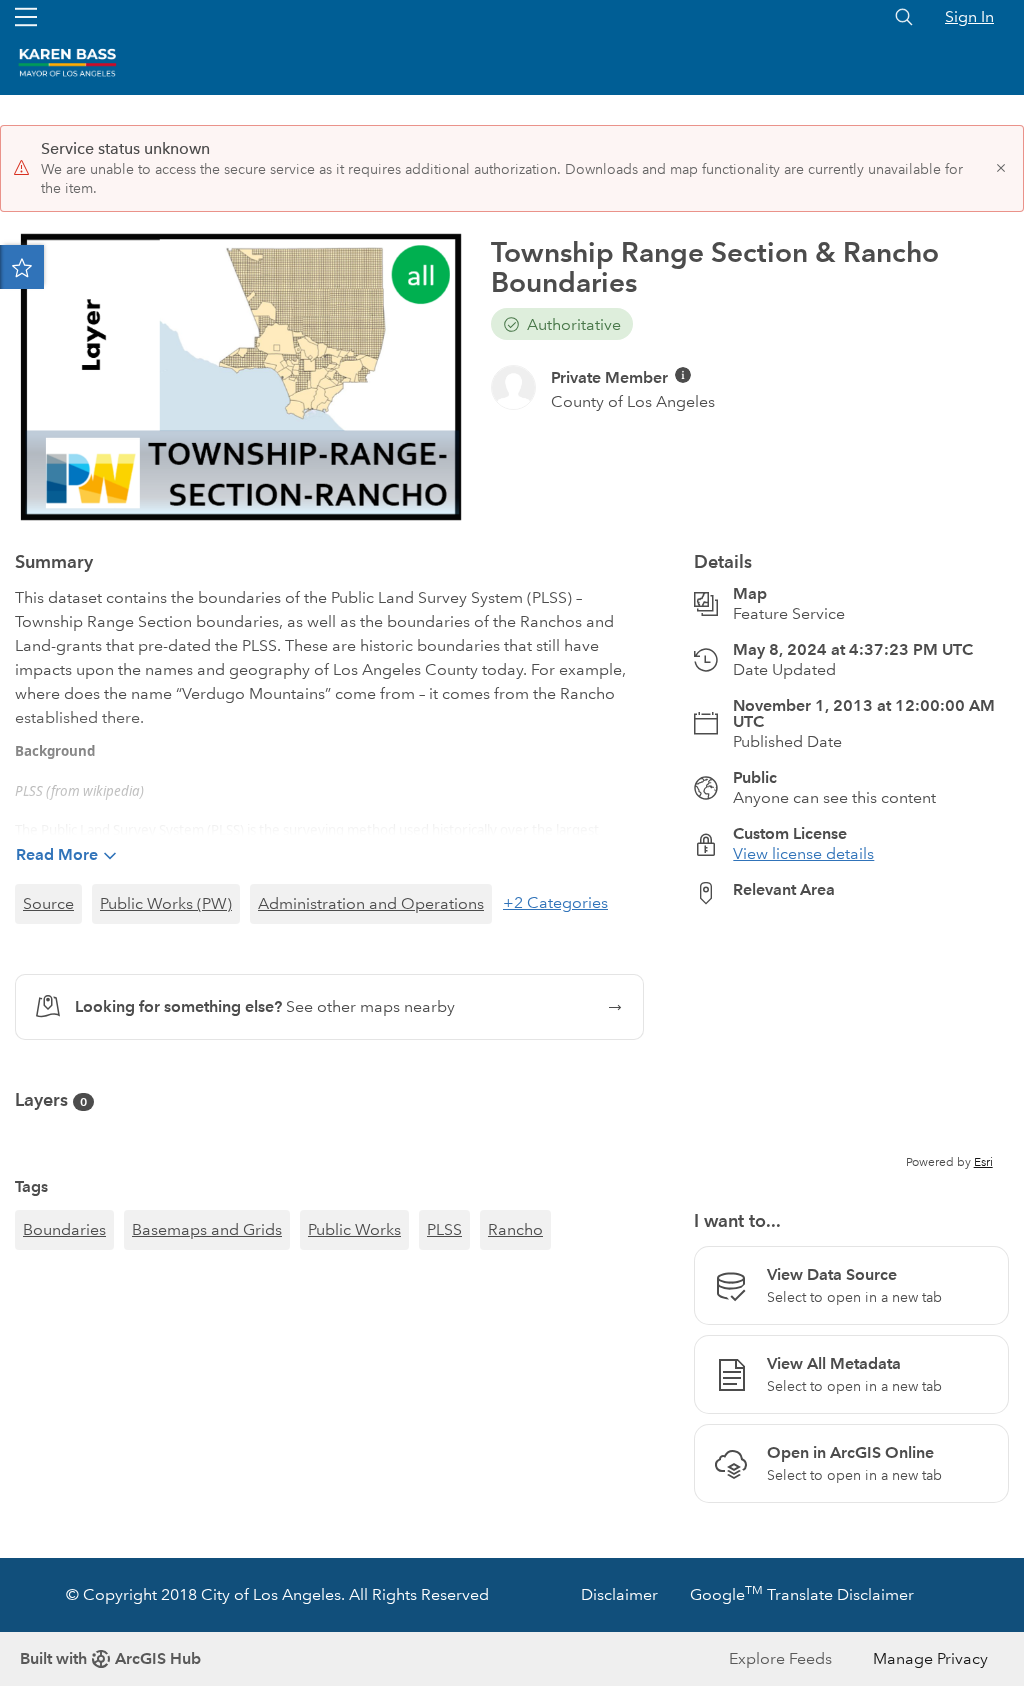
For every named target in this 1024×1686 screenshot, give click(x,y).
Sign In (969, 16)
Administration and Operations (371, 903)
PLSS (444, 1229)
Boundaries (64, 1229)
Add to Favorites (22, 267)
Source (48, 903)
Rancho (515, 1229)
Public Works (354, 1229)
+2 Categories (555, 902)
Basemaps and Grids (207, 1229)
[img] (683, 375)
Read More (57, 854)
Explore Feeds (780, 1658)
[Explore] (851, 1046)
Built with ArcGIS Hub (110, 1658)
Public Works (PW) (166, 903)
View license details (803, 853)
